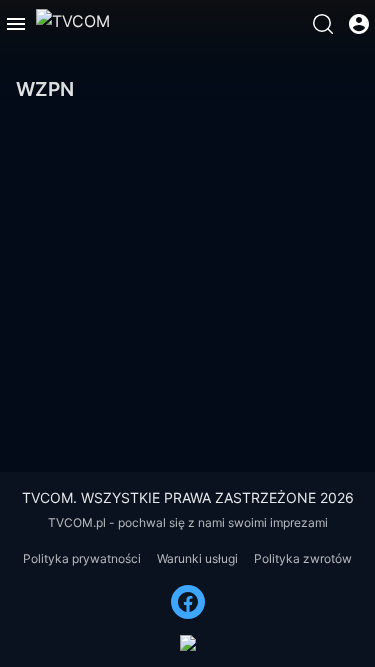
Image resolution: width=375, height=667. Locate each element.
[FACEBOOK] (188, 602)
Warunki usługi (197, 558)
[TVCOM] (73, 24)
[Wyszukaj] (323, 24)
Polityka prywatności (82, 558)
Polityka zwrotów (303, 558)
